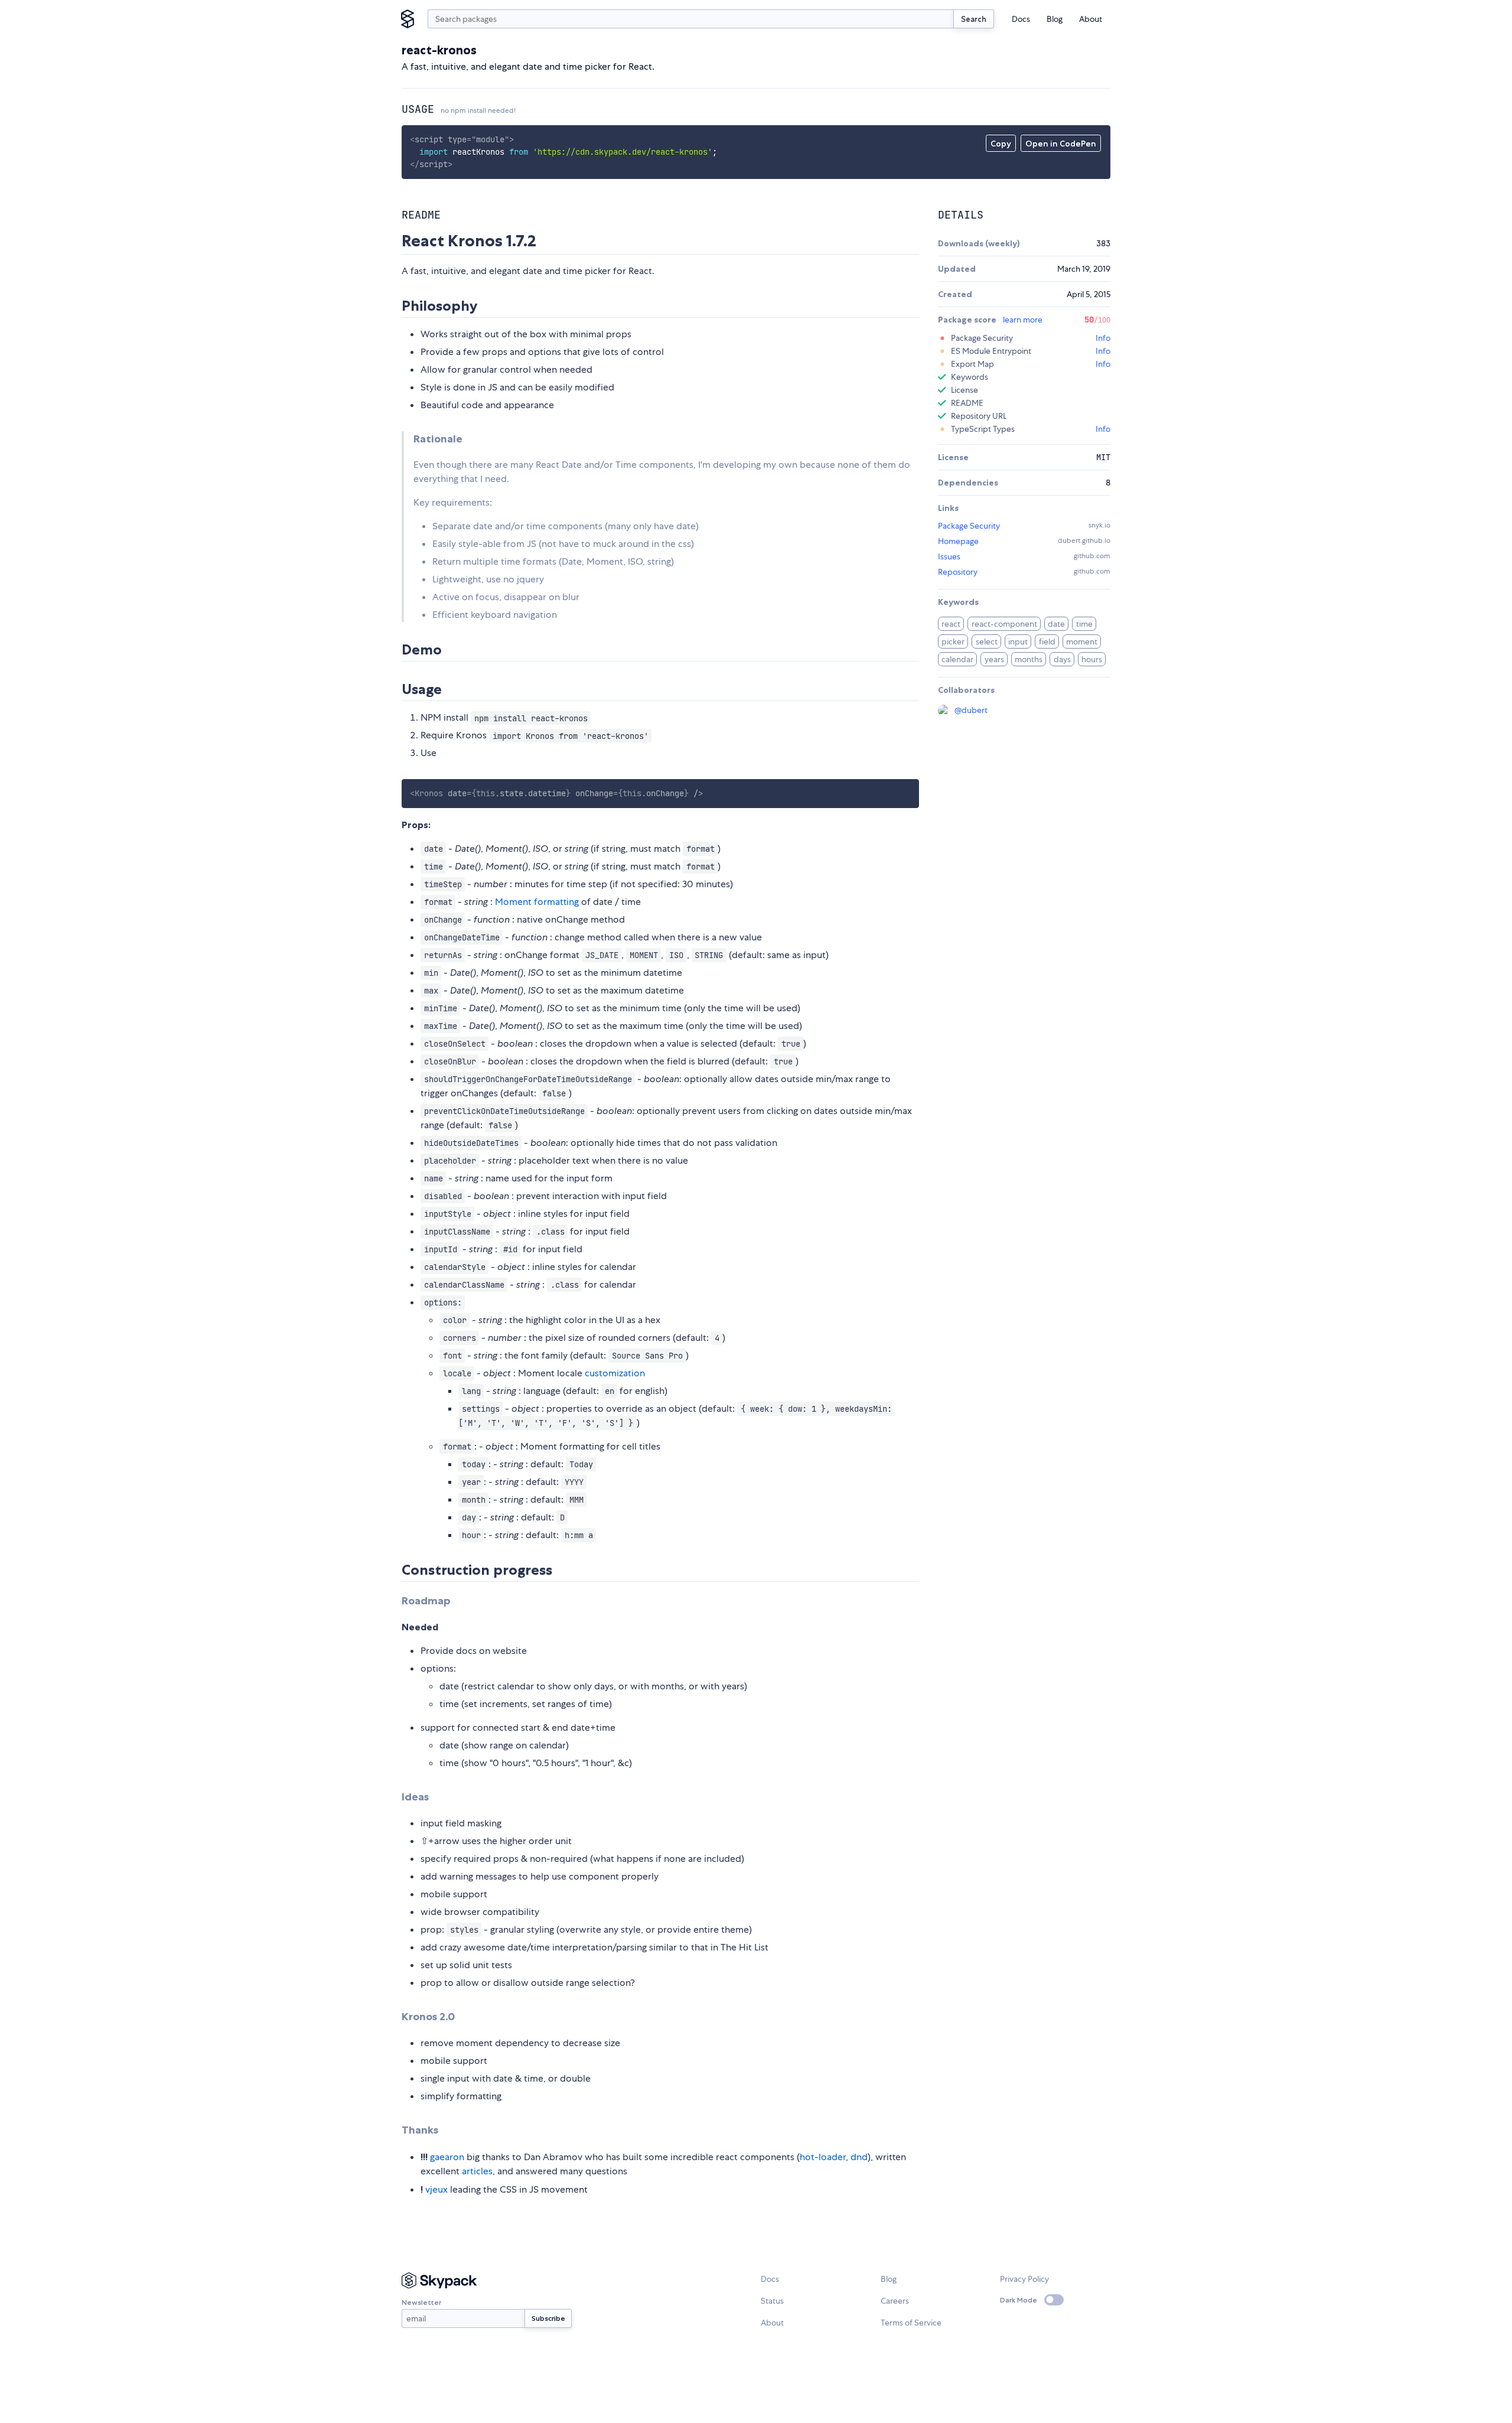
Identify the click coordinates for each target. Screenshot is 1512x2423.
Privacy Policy (1024, 2279)
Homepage (958, 541)
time (1084, 624)
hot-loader (823, 2157)
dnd (859, 2157)
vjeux (436, 2189)
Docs (1021, 19)
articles (477, 2171)
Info (1103, 338)
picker (953, 641)
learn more (1023, 320)
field (1047, 641)
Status (772, 2301)
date (1056, 624)
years (994, 659)
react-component (1004, 624)
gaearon (447, 2157)
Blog (1055, 19)
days (1062, 659)
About (1091, 19)
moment (1082, 641)
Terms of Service (911, 2323)
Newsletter (421, 2302)
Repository (958, 572)
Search (974, 19)
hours (1092, 659)
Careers (895, 2301)
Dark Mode (1019, 2300)
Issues (949, 556)
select (987, 641)
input (1018, 641)
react (951, 624)
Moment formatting (537, 902)
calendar (957, 659)
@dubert (971, 710)
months (1029, 659)
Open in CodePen (1061, 144)
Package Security (969, 526)
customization (615, 1373)
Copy (1001, 144)
